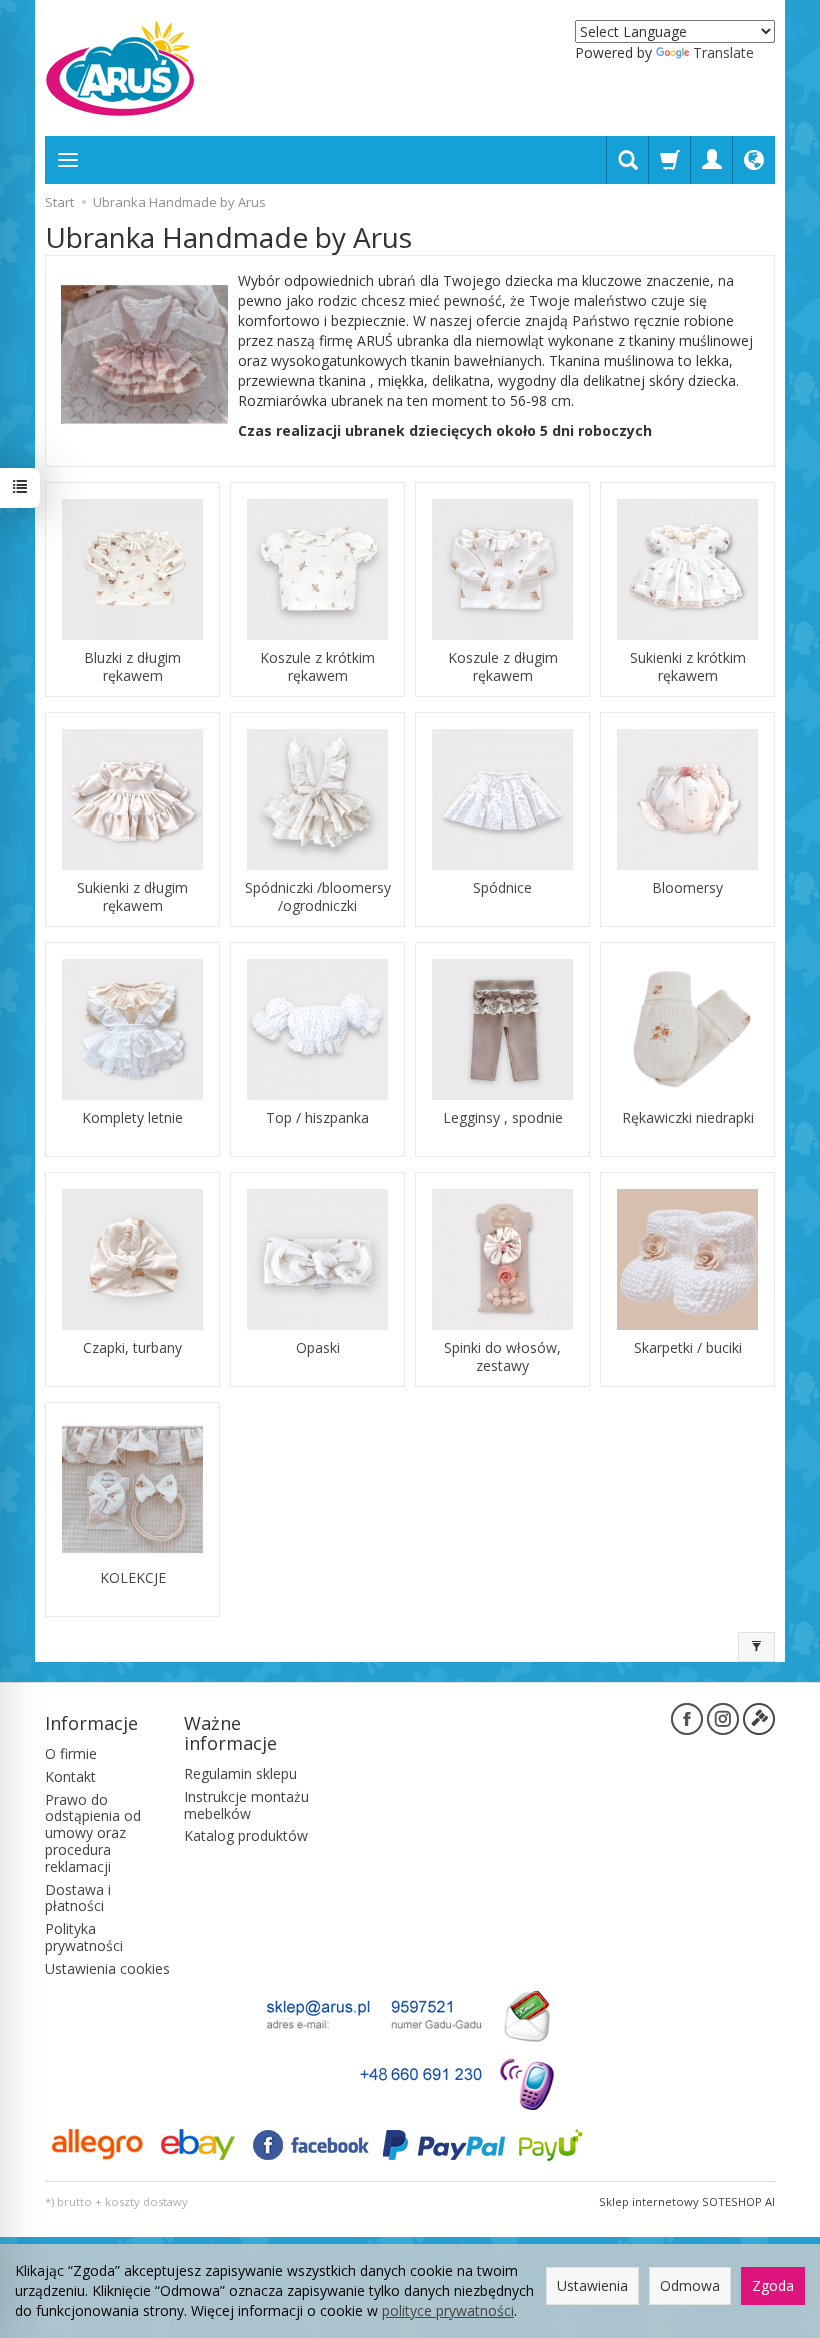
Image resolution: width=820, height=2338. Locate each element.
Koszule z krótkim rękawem (317, 667)
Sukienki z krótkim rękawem (688, 667)
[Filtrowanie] (756, 1647)
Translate (723, 52)
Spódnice (502, 888)
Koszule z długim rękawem (503, 667)
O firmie (71, 1753)
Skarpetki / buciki (688, 1348)
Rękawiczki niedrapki (688, 1118)
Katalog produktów (246, 1835)
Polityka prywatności (84, 1937)
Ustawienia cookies (107, 1968)
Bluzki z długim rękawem (132, 667)
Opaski (318, 1348)
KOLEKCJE (133, 1578)
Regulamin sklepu (240, 1773)
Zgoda (773, 2285)
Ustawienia (592, 2285)
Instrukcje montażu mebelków (246, 1805)
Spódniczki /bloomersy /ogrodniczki (318, 897)
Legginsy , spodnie (503, 1118)
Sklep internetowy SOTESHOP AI (687, 2201)
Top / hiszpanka (317, 1118)
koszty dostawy (146, 2201)
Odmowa (690, 2285)
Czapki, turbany (132, 1348)
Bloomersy (687, 888)
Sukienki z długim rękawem (132, 897)
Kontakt (70, 1776)
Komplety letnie (132, 1118)
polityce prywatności (448, 2310)
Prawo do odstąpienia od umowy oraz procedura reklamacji (93, 1833)
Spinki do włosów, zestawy (502, 1357)
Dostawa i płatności (78, 1898)
